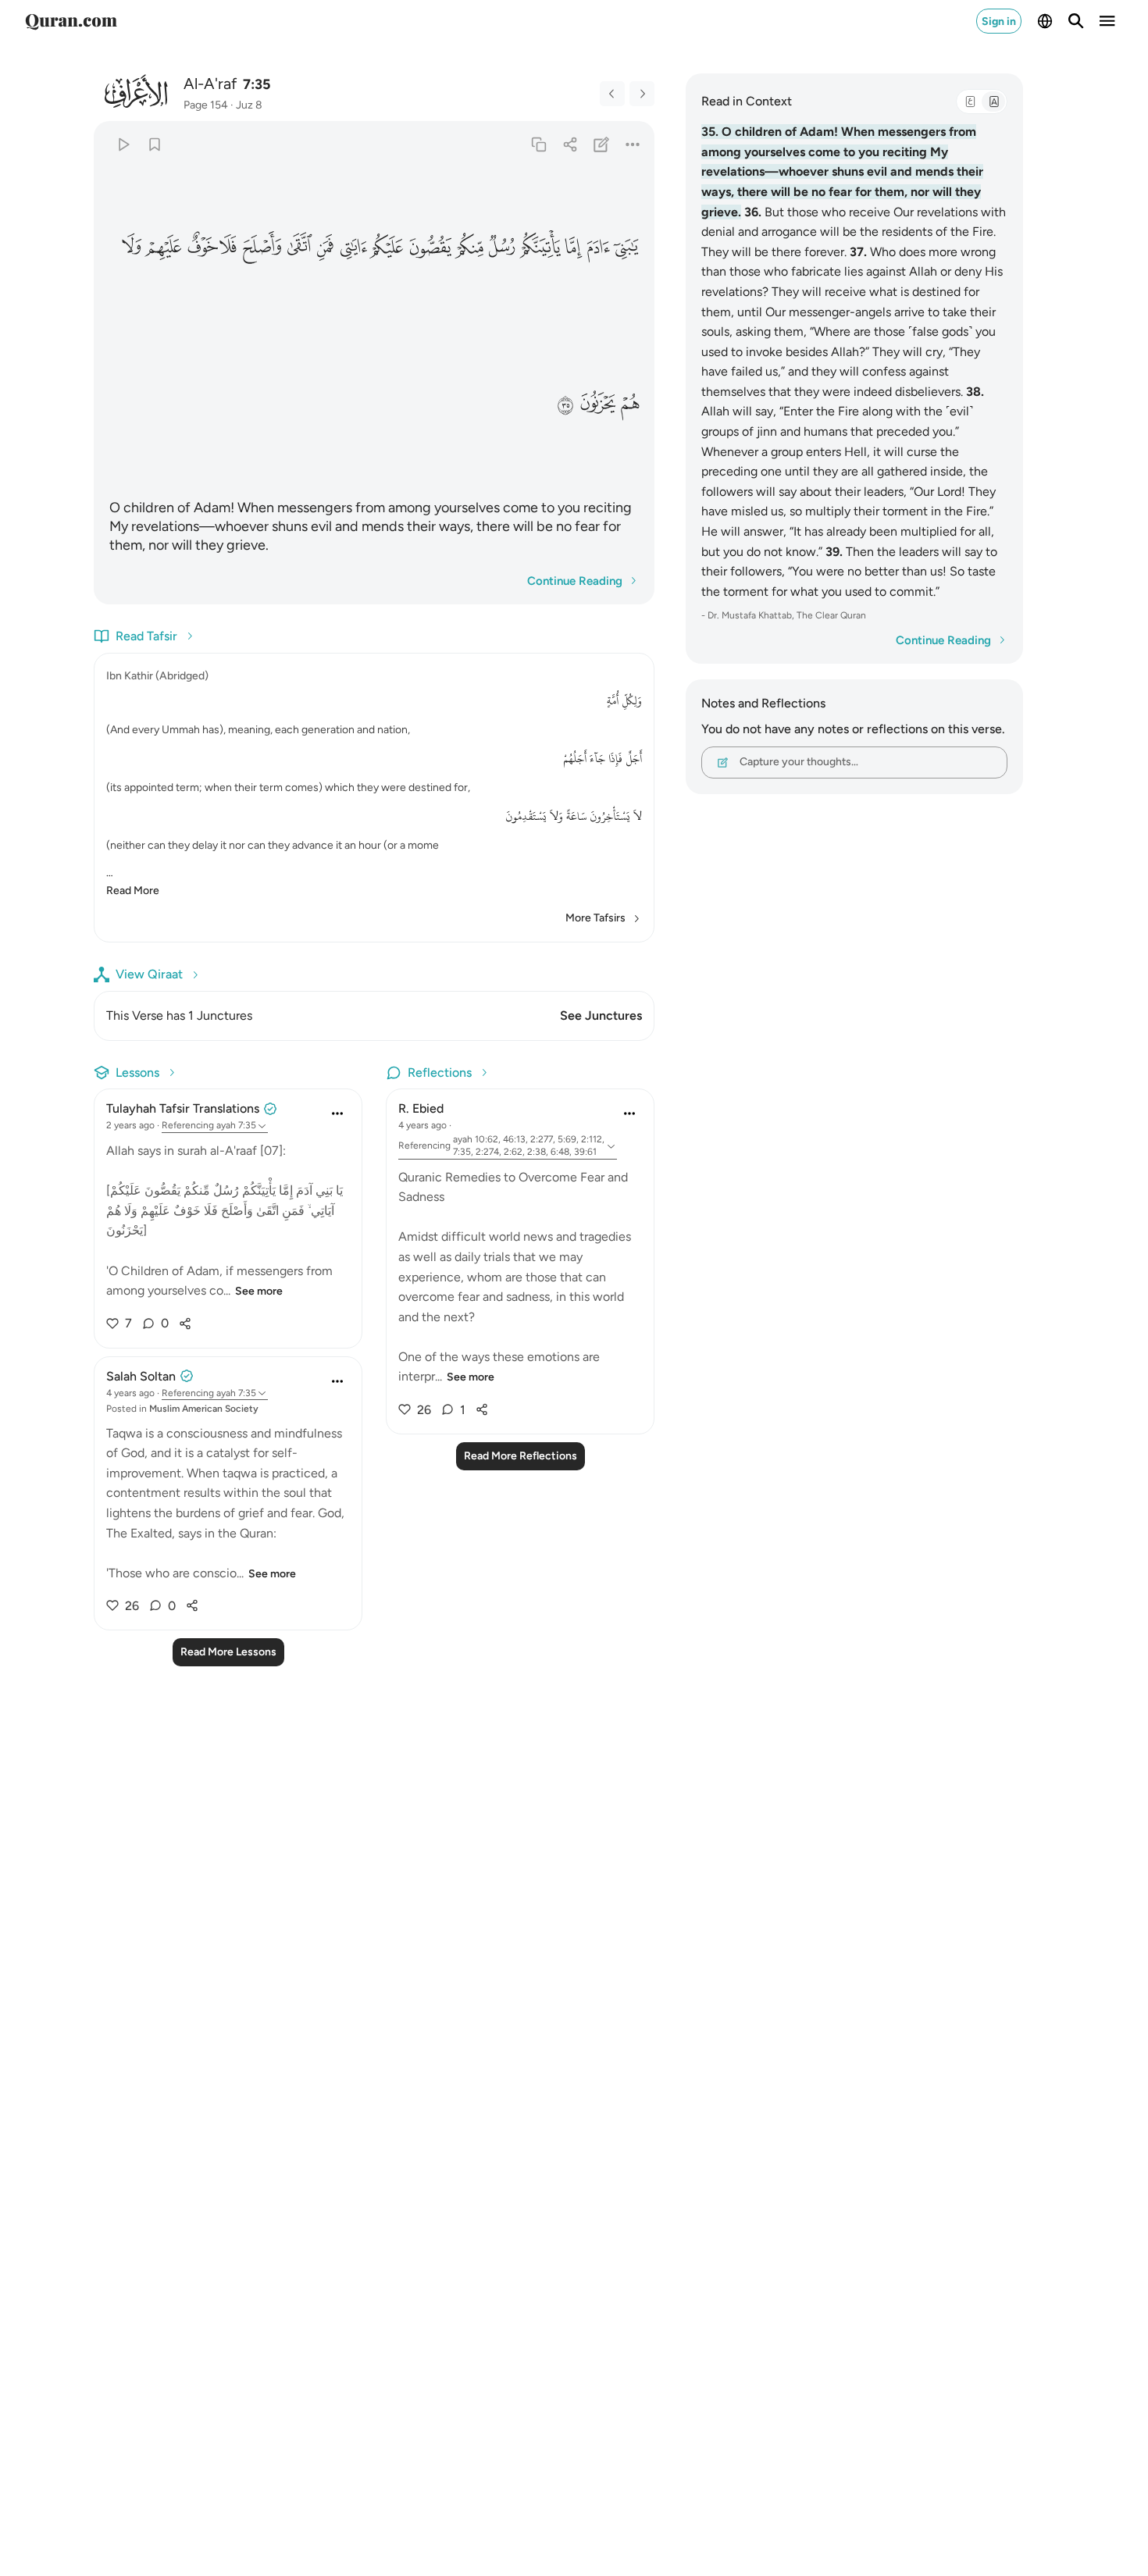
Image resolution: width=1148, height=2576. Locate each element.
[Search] (1076, 21)
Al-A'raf (210, 84)
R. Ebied (421, 1108)
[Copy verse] (538, 144)
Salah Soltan (141, 1376)
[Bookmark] (154, 144)
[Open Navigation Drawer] (1107, 21)
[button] (627, 246)
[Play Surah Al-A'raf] (123, 144)
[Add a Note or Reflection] (602, 144)
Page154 (206, 105)
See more (259, 1291)
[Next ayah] (642, 94)
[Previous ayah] (612, 94)
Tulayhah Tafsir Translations (183, 1108)
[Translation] (993, 102)
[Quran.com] (71, 21)
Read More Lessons (228, 1652)
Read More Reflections (521, 1456)
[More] (633, 144)
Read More (133, 891)
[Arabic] (970, 102)
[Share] (570, 144)
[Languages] (1045, 21)
